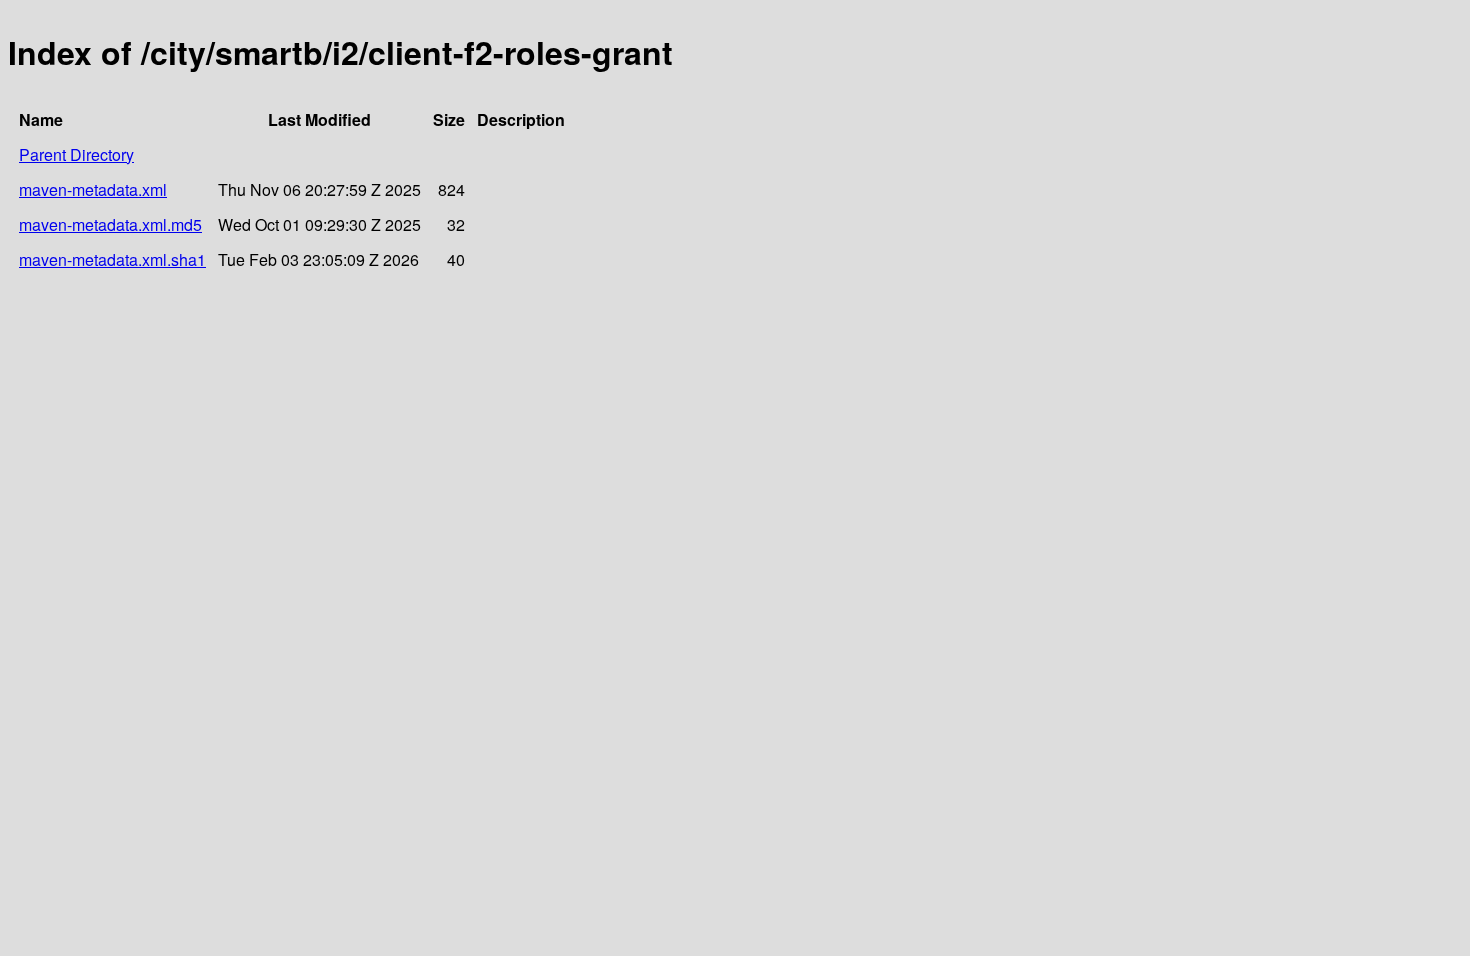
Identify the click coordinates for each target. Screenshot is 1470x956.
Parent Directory (76, 154)
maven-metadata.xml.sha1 (112, 259)
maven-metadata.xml (93, 189)
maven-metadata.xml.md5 (110, 224)
